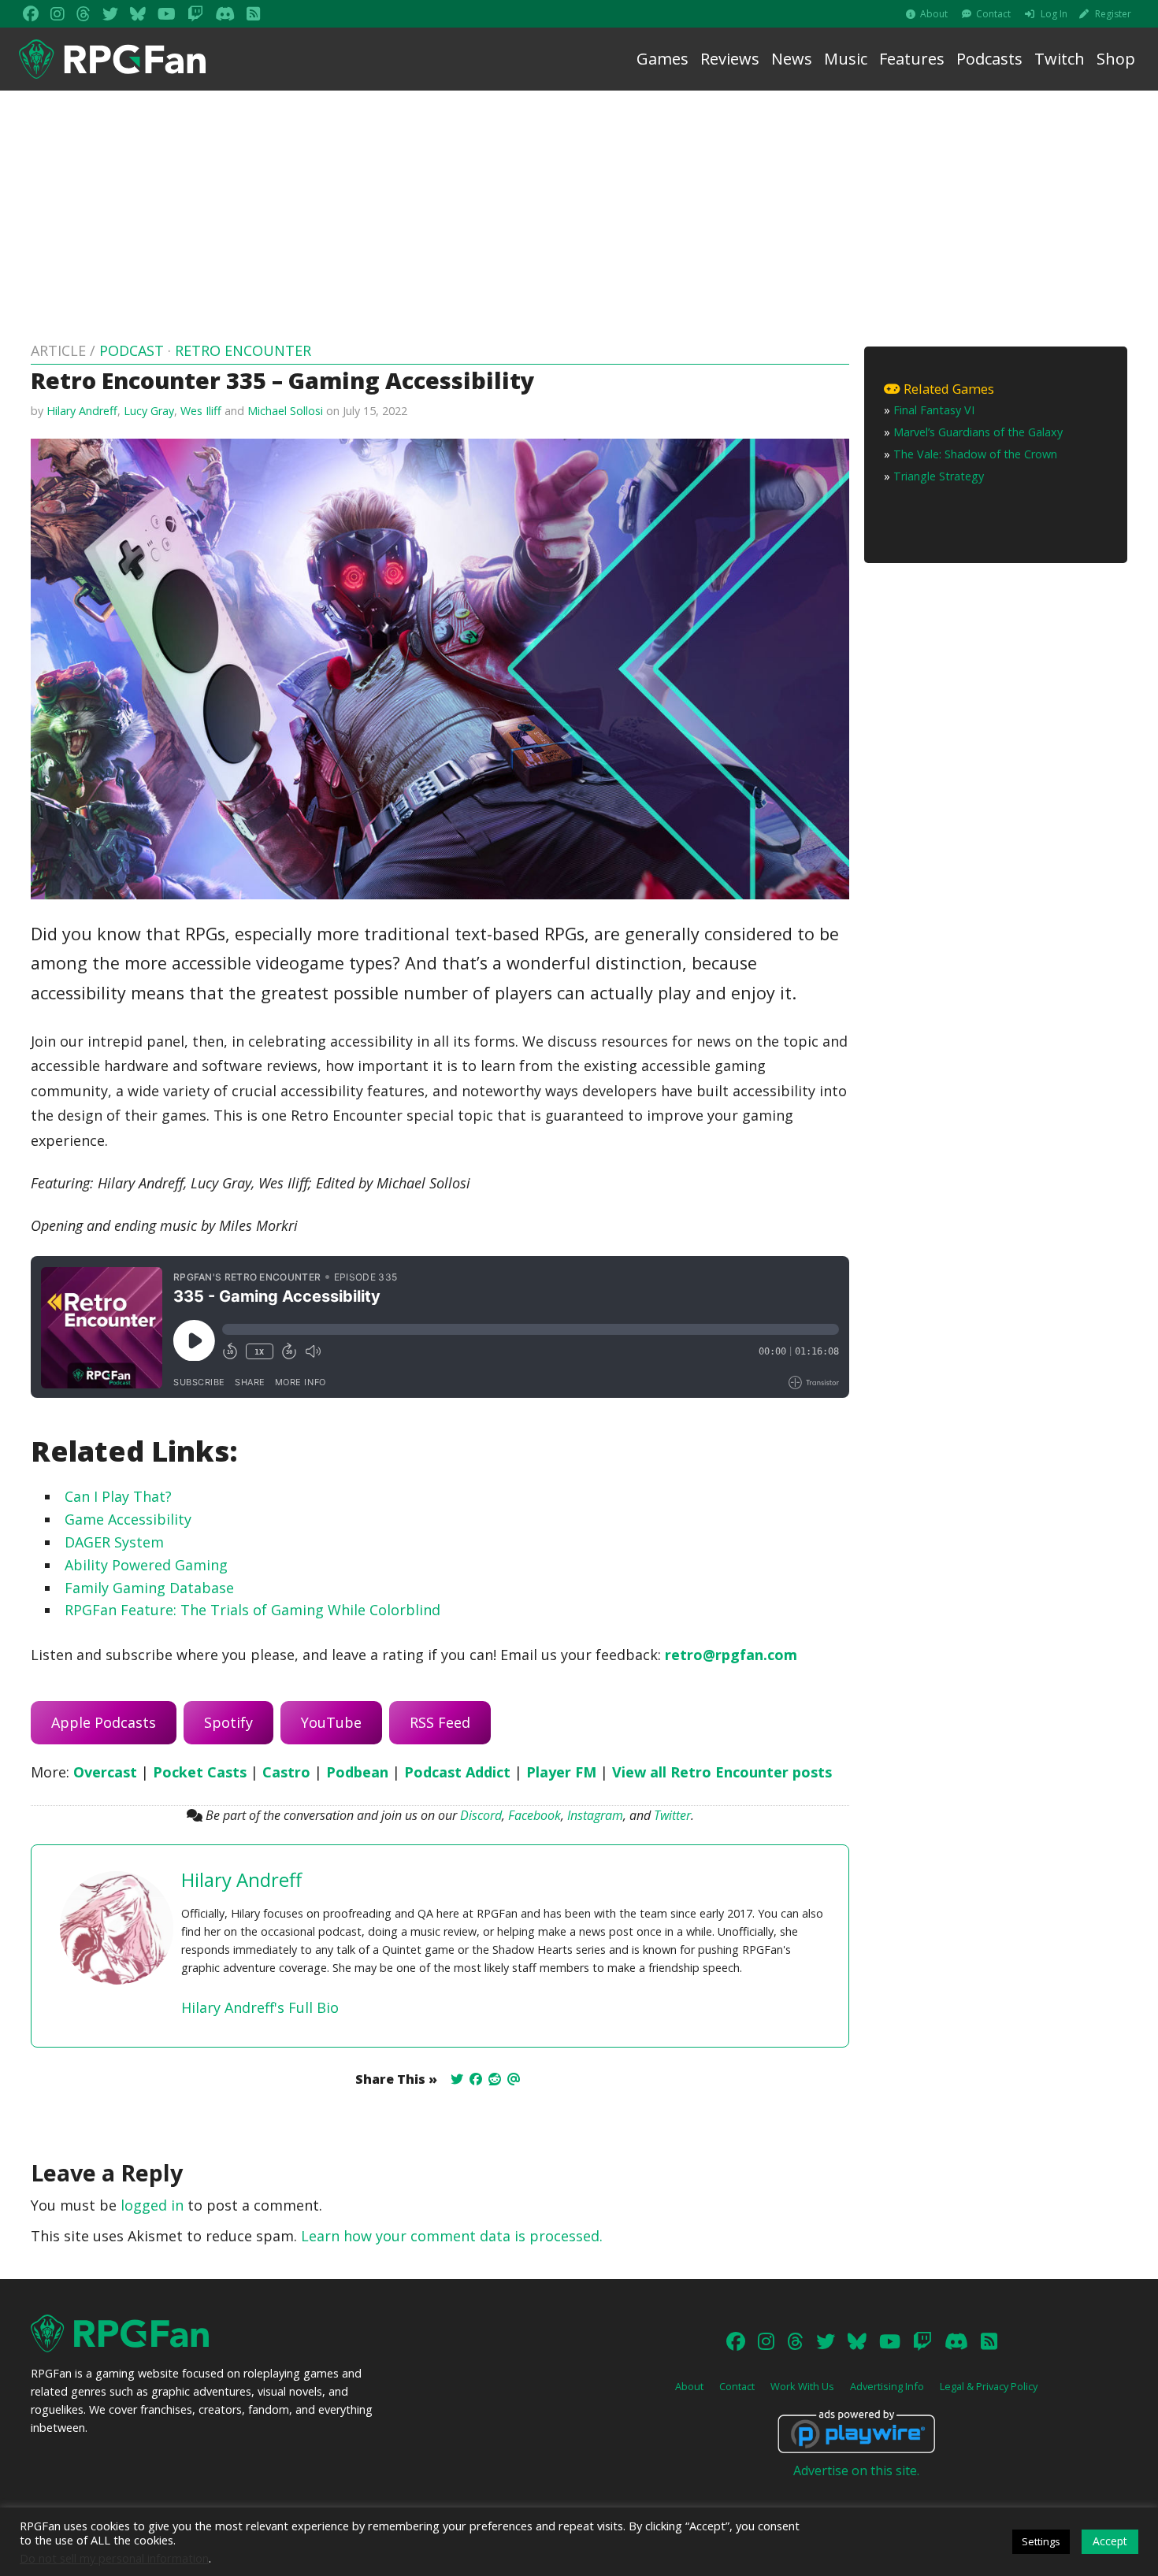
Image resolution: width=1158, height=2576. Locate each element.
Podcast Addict (457, 1772)
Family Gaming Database (149, 1588)
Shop (1116, 59)
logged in (152, 2205)
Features (912, 59)
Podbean (357, 1772)
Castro (286, 1772)
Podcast (132, 350)
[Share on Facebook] (476, 2079)
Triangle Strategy (939, 476)
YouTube (331, 1722)
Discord (481, 1815)
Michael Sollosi (285, 411)
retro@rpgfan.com (731, 1655)
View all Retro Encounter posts (722, 1772)
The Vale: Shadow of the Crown (975, 454)
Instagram (595, 1815)
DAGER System (114, 1542)
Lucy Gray (149, 411)
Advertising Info (887, 2386)
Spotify (228, 1722)
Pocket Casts (200, 1772)
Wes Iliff (201, 411)
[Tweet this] (457, 2079)
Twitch (1060, 59)
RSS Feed (440, 1722)
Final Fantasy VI (934, 410)
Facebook (534, 1815)
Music (846, 59)
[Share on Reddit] (495, 2079)
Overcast (105, 1772)
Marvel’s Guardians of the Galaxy (978, 432)
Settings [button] (1041, 2541)
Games (663, 59)
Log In (1054, 14)
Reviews (730, 59)
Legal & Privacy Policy (989, 2386)
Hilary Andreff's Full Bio (260, 2007)
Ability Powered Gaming (146, 1565)
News (792, 59)
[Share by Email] (514, 2079)
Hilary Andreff (82, 411)
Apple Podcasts (104, 1722)
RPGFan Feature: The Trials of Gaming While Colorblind (252, 1610)
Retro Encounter (243, 350)
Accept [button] (1110, 2541)
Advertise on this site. (856, 2470)
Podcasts (989, 59)
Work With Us (802, 2386)
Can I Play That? (118, 1496)
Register (1113, 14)
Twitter (672, 1815)
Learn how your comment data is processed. (452, 2236)
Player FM (561, 1772)
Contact (993, 14)
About (934, 14)
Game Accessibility (128, 1519)
